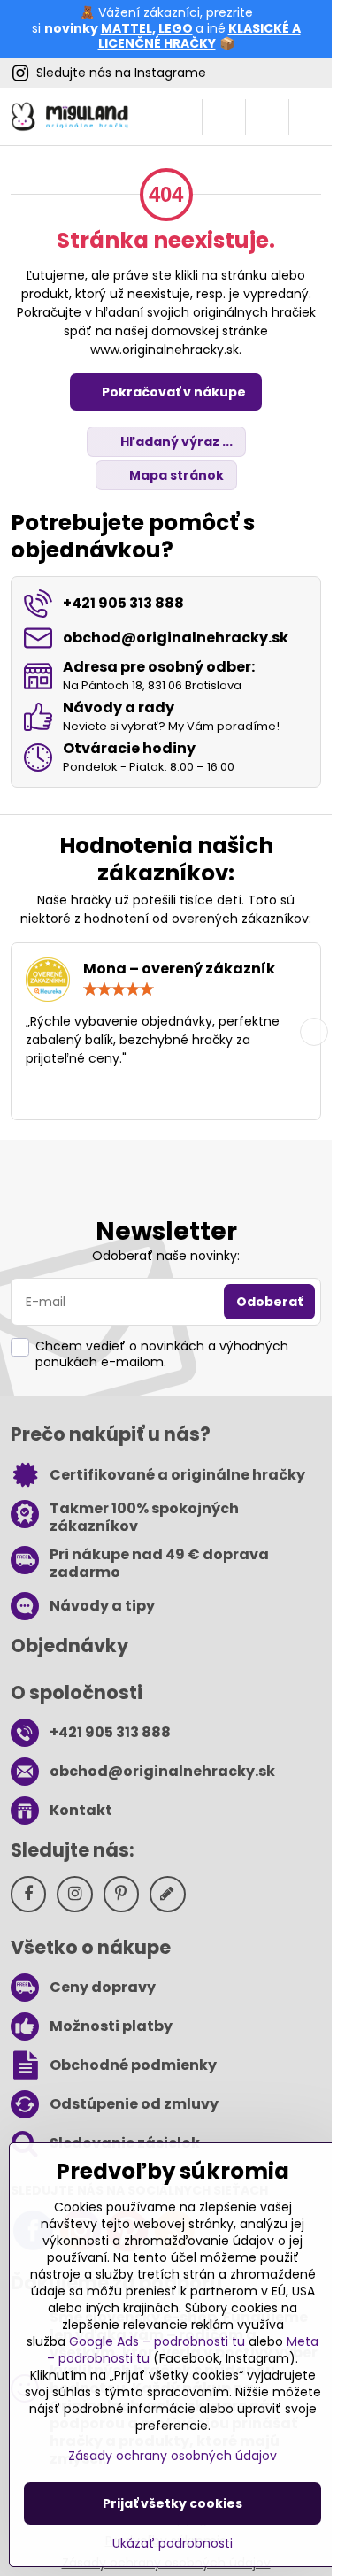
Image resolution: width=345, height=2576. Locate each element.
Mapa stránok (175, 475)
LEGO (176, 28)
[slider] (119, 989)
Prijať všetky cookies (172, 2503)
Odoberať (269, 1302)
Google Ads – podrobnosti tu (157, 2341)
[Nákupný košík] (267, 117)
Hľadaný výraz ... (175, 442)
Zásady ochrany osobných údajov (172, 2456)
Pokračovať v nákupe (172, 392)
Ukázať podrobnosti (172, 2544)
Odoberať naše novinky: (166, 1256)
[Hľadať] (224, 117)
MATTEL (126, 28)
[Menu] (310, 117)
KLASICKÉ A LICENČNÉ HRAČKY (199, 36)
